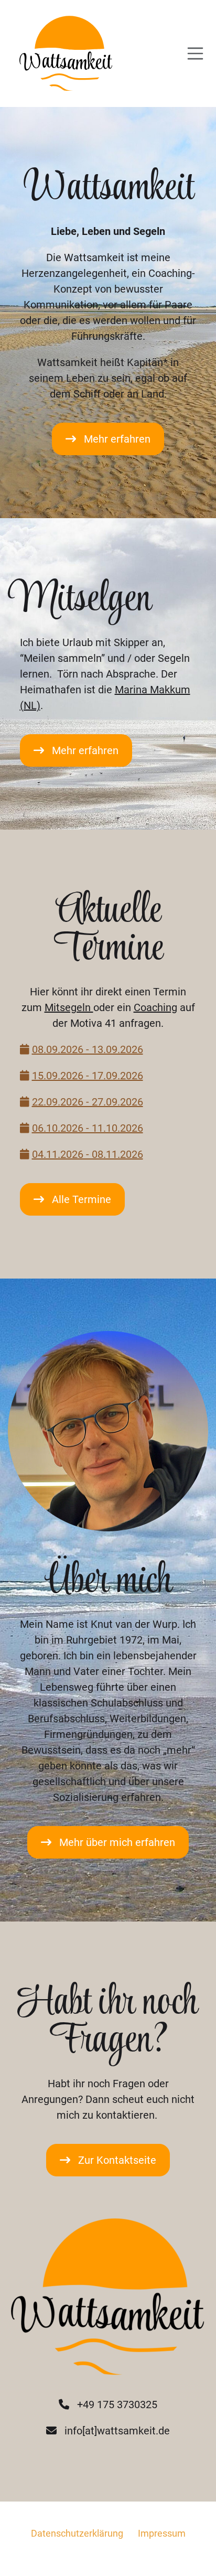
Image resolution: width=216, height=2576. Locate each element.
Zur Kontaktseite (117, 2160)
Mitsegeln (69, 1007)
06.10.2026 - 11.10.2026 (88, 1128)
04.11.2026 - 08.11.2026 (88, 1154)
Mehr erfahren (117, 439)
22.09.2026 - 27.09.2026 (88, 1102)
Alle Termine (82, 1199)
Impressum (162, 2533)
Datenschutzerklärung (77, 2533)
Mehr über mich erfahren (117, 1842)
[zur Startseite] (62, 53)
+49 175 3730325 (117, 2405)
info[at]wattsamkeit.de (117, 2431)
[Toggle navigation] (196, 53)
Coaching (155, 1007)
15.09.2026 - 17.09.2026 (88, 1076)
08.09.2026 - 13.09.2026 (88, 1049)
